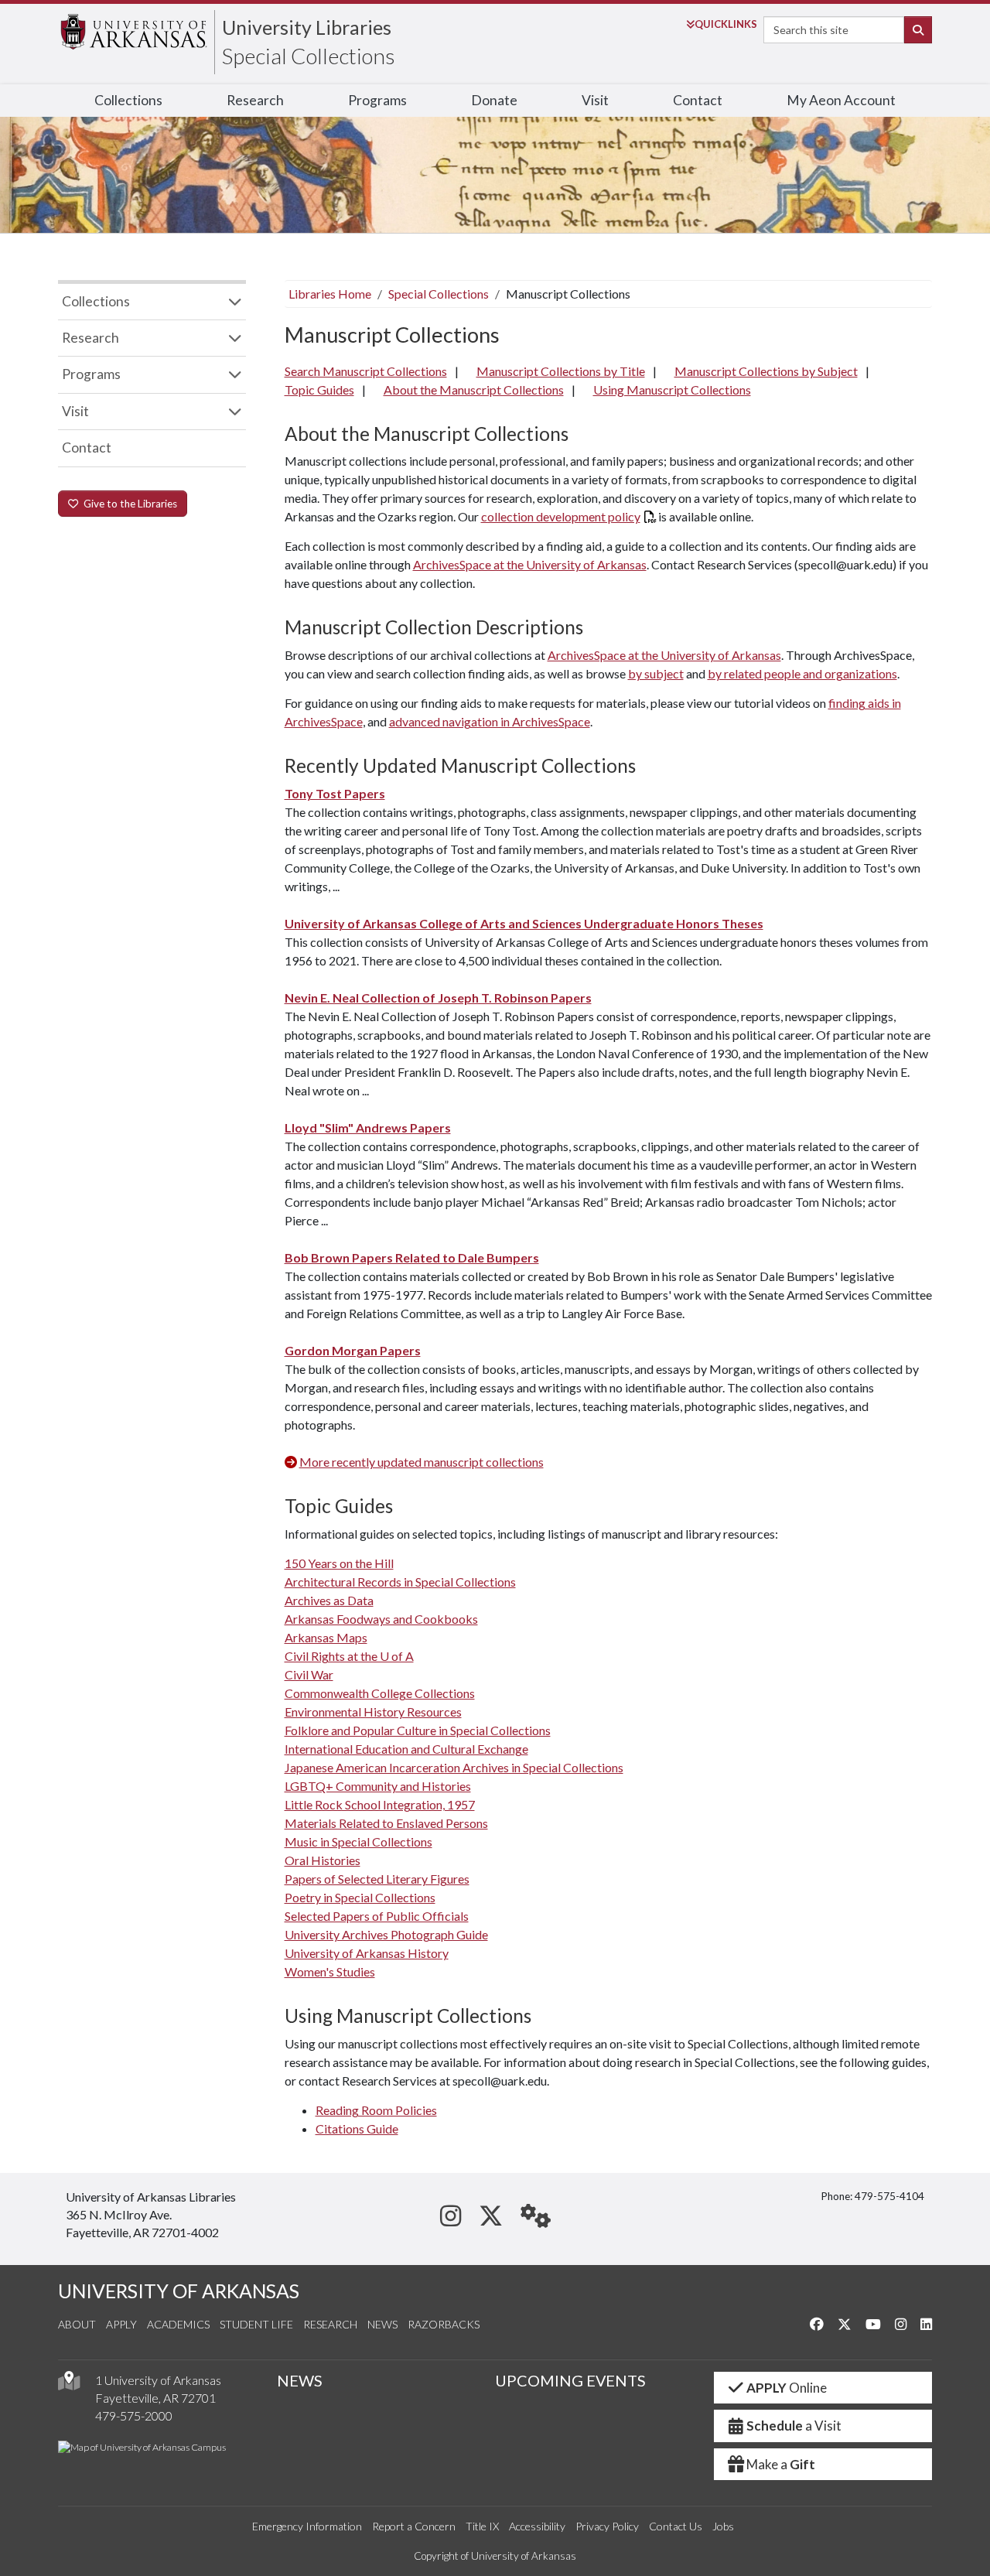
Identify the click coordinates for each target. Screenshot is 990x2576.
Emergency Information (307, 2526)
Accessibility (537, 2526)
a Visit (794, 2426)
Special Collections (309, 56)
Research (255, 100)
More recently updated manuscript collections (422, 1462)
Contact (698, 100)
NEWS (300, 2380)
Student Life (256, 2324)
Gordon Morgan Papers (353, 1350)
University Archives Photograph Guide (386, 1934)
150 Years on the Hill (339, 1563)
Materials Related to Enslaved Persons (386, 1823)
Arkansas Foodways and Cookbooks (381, 1619)
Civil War (309, 1674)
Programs (377, 100)
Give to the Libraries (128, 504)
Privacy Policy (607, 2526)
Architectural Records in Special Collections (400, 1582)
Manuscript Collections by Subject (766, 371)
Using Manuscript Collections (672, 389)
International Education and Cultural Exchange (406, 1749)
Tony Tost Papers (335, 793)
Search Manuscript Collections (366, 371)
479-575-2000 (134, 2415)
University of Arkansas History (367, 1953)
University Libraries (307, 27)
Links (726, 24)
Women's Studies (330, 1971)
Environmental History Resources (373, 1712)
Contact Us (676, 2526)
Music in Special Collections (358, 1841)
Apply (121, 2324)
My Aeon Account (841, 100)
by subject (656, 673)
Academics (178, 2324)
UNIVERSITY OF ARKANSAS (179, 2291)
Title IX (482, 2526)
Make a (781, 2464)
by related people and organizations (802, 673)
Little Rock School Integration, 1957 (380, 1804)
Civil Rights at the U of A (349, 1656)
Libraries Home (330, 294)
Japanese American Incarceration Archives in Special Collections (454, 1767)
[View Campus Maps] (69, 2385)
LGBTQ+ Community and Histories (378, 1786)
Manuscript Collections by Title (561, 371)
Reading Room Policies (376, 2110)
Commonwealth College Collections (380, 1693)
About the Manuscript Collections (474, 389)
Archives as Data (329, 1600)
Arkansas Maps (326, 1637)
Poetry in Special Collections (360, 1897)
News (382, 2324)
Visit (595, 100)
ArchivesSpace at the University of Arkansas (530, 564)
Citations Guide (357, 2128)
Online (787, 2388)
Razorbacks (444, 2324)
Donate (494, 100)
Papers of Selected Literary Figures (377, 1879)
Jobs (723, 2526)
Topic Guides (319, 389)
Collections (128, 100)
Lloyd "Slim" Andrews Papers (368, 1127)
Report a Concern (414, 2526)
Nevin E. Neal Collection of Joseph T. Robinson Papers (438, 998)
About (77, 2324)
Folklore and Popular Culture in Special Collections (418, 1730)
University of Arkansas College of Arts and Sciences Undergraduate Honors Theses (524, 923)
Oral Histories (323, 1860)
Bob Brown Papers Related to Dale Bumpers (412, 1257)
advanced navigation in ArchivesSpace (490, 721)
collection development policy (561, 516)
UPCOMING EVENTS (570, 2380)
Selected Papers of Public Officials (377, 1916)
